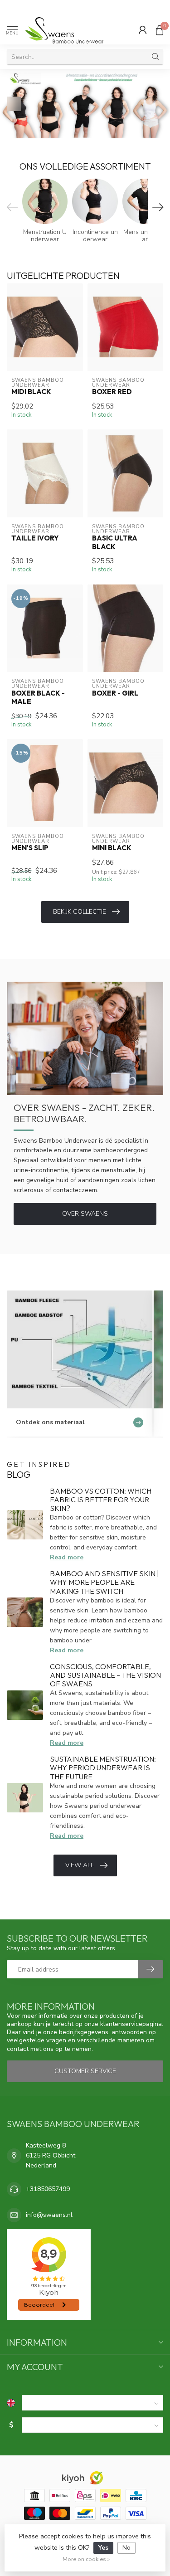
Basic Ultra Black (115, 542)
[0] (160, 30)
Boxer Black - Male (38, 697)
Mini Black (112, 848)
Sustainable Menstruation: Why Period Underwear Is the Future (103, 1768)
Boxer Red (112, 392)
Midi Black (31, 392)
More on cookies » (86, 2559)
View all (80, 1865)
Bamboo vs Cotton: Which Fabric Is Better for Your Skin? (101, 1500)
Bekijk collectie (80, 912)
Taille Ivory (35, 538)
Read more (67, 1557)
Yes (103, 2548)
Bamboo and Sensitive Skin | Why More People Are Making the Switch (104, 1582)
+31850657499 (48, 2189)
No (126, 2548)
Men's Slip (30, 848)
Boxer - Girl (115, 693)
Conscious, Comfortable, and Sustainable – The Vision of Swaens (105, 1675)
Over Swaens (85, 1214)
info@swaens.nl (49, 2215)
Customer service (85, 2071)
